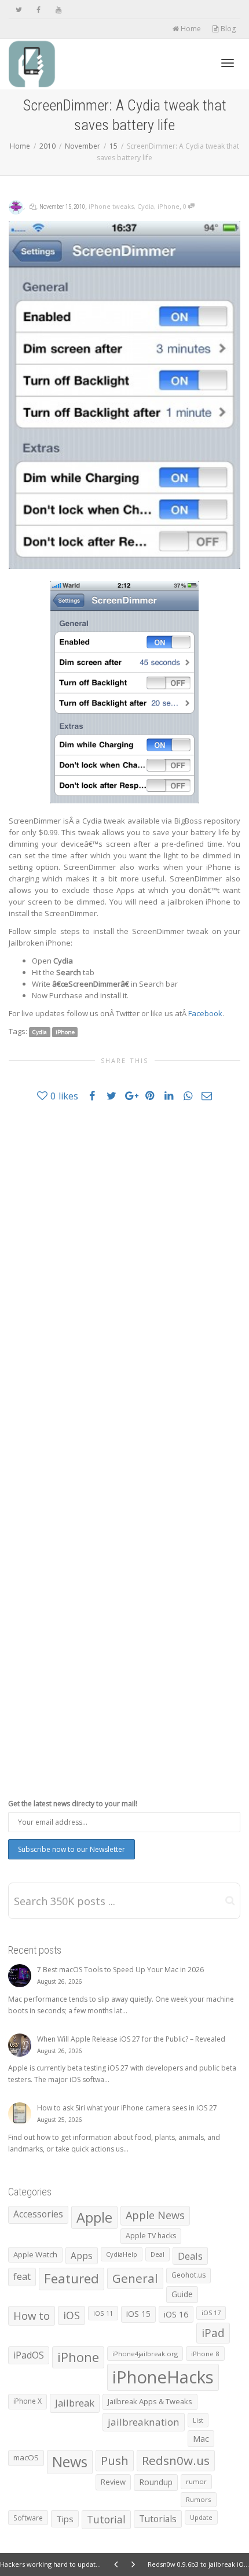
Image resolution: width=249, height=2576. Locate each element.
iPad (213, 2333)
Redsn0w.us (176, 2460)
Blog (227, 29)
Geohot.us (188, 2275)
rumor (196, 2481)
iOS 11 (103, 2313)
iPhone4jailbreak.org (145, 2354)
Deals (190, 2256)
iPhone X (28, 2401)
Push (115, 2460)
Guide (182, 2294)
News (70, 2462)
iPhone (169, 206)
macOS (26, 2457)
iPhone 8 (205, 2354)
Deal (158, 2254)
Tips (65, 2519)
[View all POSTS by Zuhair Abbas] (16, 206)
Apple (94, 2217)
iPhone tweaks (111, 206)
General (135, 2278)
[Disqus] (124, 1276)
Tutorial (106, 2519)
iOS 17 (211, 2313)
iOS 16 (176, 2314)
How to (32, 2315)
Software (28, 2518)
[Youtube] (58, 10)
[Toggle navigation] (228, 63)
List (198, 2420)
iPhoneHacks (163, 2377)
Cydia (146, 206)
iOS (72, 2315)
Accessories (38, 2214)
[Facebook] (39, 10)
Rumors (199, 2499)
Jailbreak (75, 2403)
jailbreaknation (144, 2422)
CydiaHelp (122, 2254)
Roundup (156, 2482)
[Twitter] (19, 10)
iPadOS (29, 2355)
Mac (201, 2439)
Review (113, 2482)
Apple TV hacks (151, 2236)
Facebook (205, 1013)
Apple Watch (35, 2254)
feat (22, 2276)
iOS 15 (138, 2314)
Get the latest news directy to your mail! (73, 1804)
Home (190, 29)
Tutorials (158, 2519)
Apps (82, 2256)
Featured (72, 2278)
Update (201, 2517)
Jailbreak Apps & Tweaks (150, 2401)
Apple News (155, 2215)
